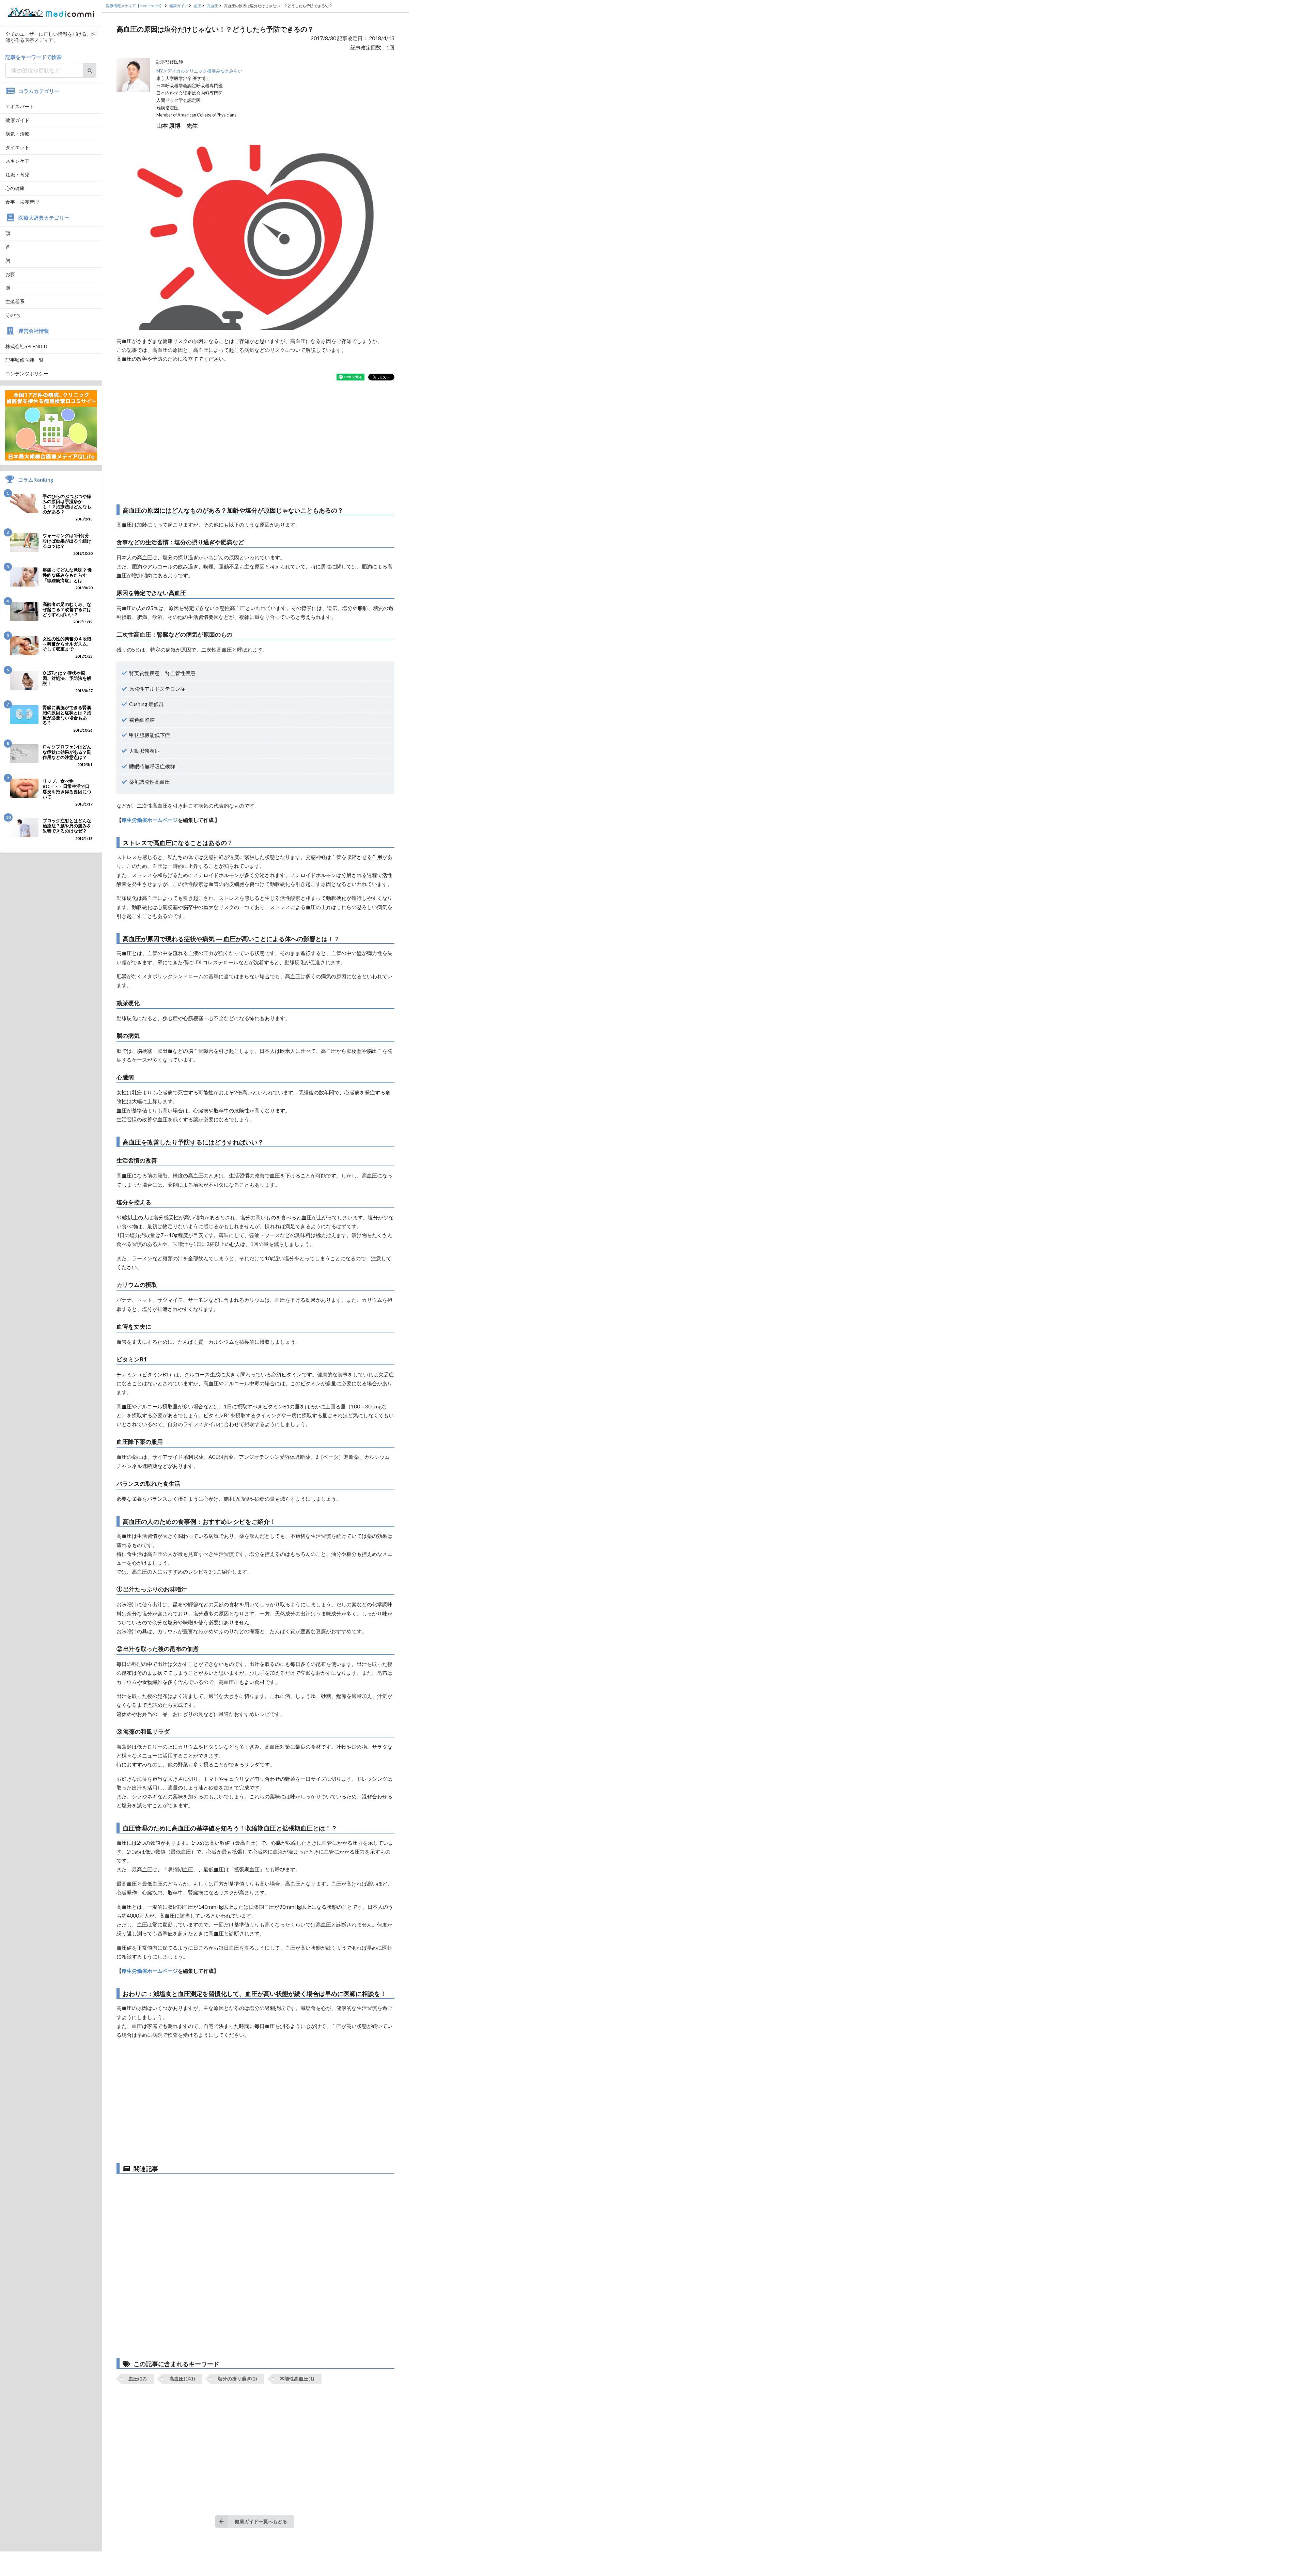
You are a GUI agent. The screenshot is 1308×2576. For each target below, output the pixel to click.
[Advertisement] (255, 442)
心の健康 (15, 188)
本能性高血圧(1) (297, 2379)
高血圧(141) (182, 2379)
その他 (13, 315)
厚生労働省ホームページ (150, 820)
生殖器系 (15, 301)
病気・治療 (17, 134)
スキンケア (17, 161)
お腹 (10, 274)
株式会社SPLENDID (26, 346)
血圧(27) (138, 2379)
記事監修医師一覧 (25, 360)
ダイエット (17, 147)
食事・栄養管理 (22, 202)
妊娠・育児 (17, 175)
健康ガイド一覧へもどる (261, 2521)
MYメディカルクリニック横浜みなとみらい (199, 71)
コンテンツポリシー (27, 373)
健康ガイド (17, 120)
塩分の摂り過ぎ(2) (237, 2379)
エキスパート (20, 106)
